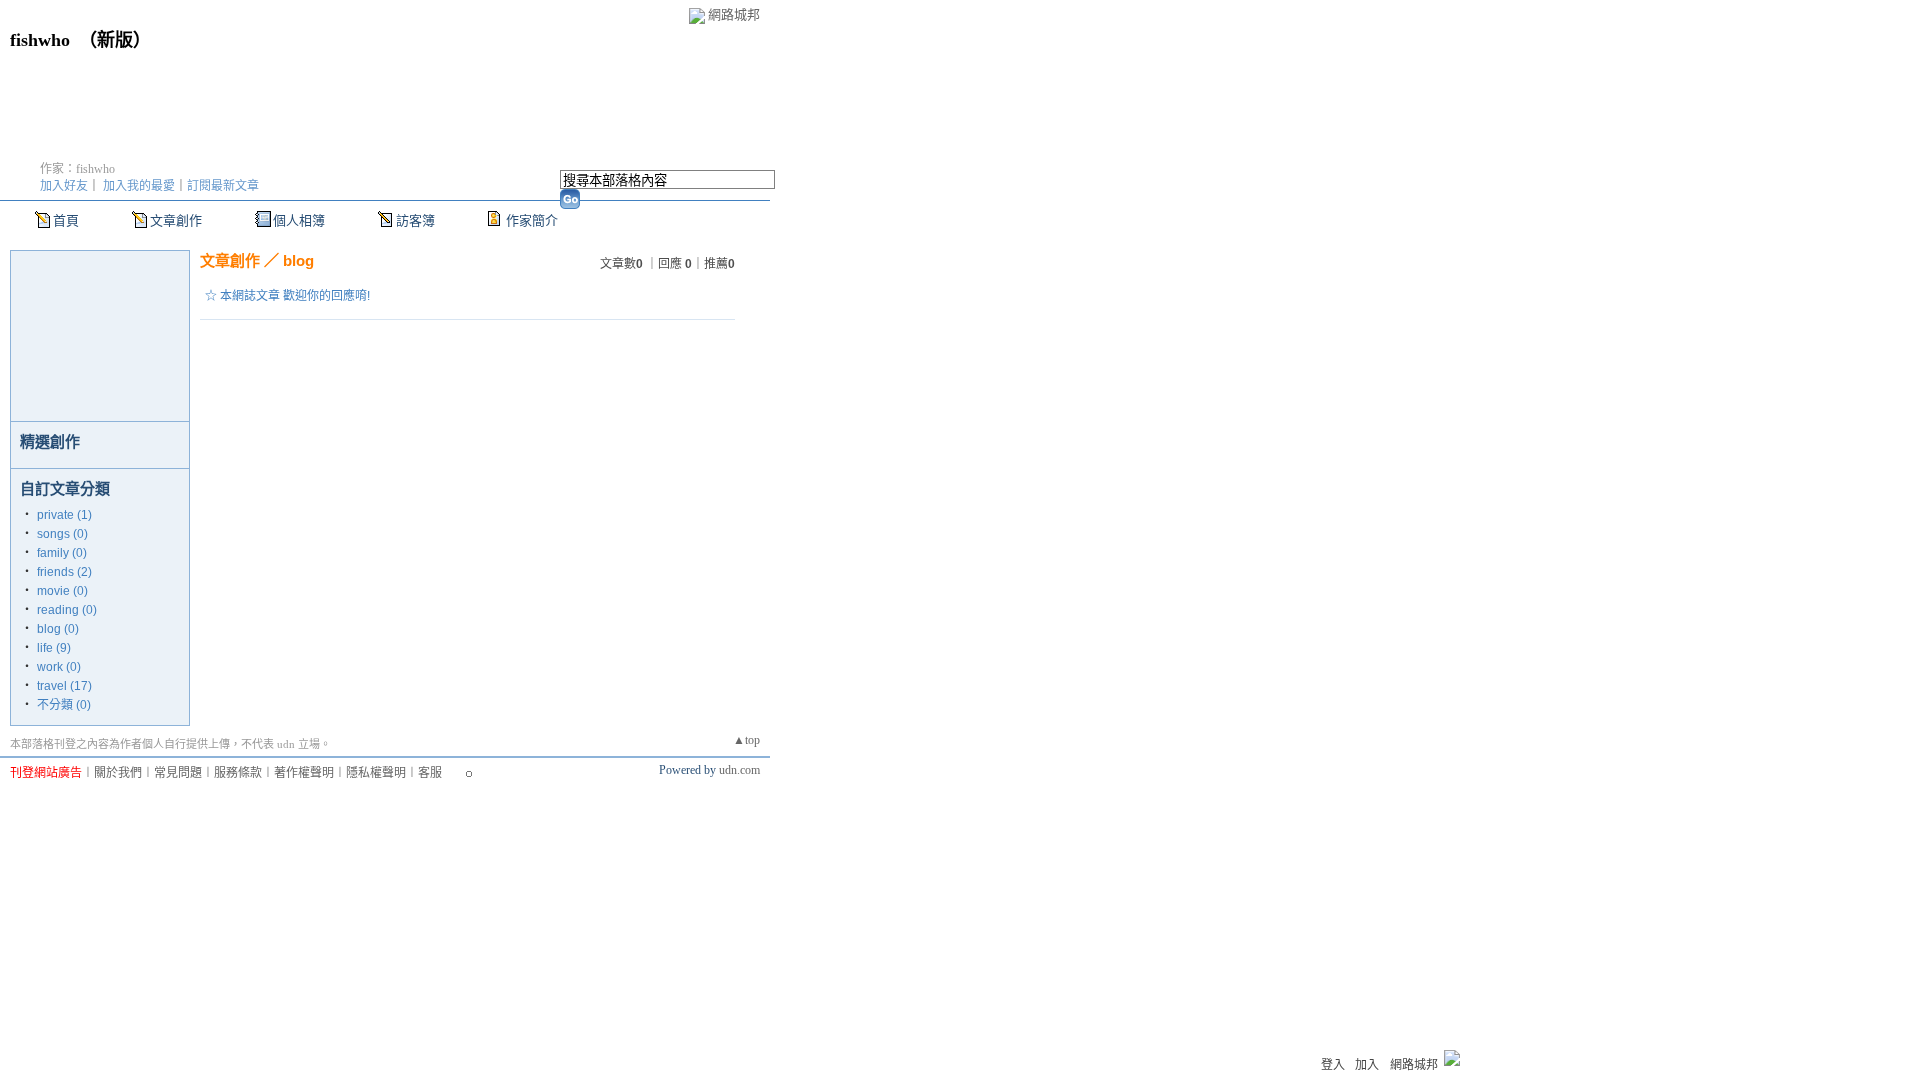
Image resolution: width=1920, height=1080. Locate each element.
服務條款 (238, 773)
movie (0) (62, 591)
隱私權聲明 (376, 773)
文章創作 (176, 220)
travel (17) (64, 686)
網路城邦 (734, 14)
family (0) (62, 553)
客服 (430, 773)
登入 (1333, 1065)
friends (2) (64, 572)
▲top (746, 740)
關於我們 (118, 773)
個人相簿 (299, 220)
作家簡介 (532, 220)
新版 (115, 40)
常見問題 (178, 773)
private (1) (64, 515)
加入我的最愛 (139, 186)
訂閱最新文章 (223, 186)
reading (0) (67, 610)
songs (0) (62, 534)
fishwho (40, 40)
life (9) (54, 648)
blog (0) (58, 629)
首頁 (66, 220)
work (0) (59, 667)
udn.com (739, 770)
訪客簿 (415, 220)
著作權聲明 (304, 773)
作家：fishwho (77, 169)
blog (298, 260)
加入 (1367, 1065)
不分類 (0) (64, 705)
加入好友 (64, 186)
